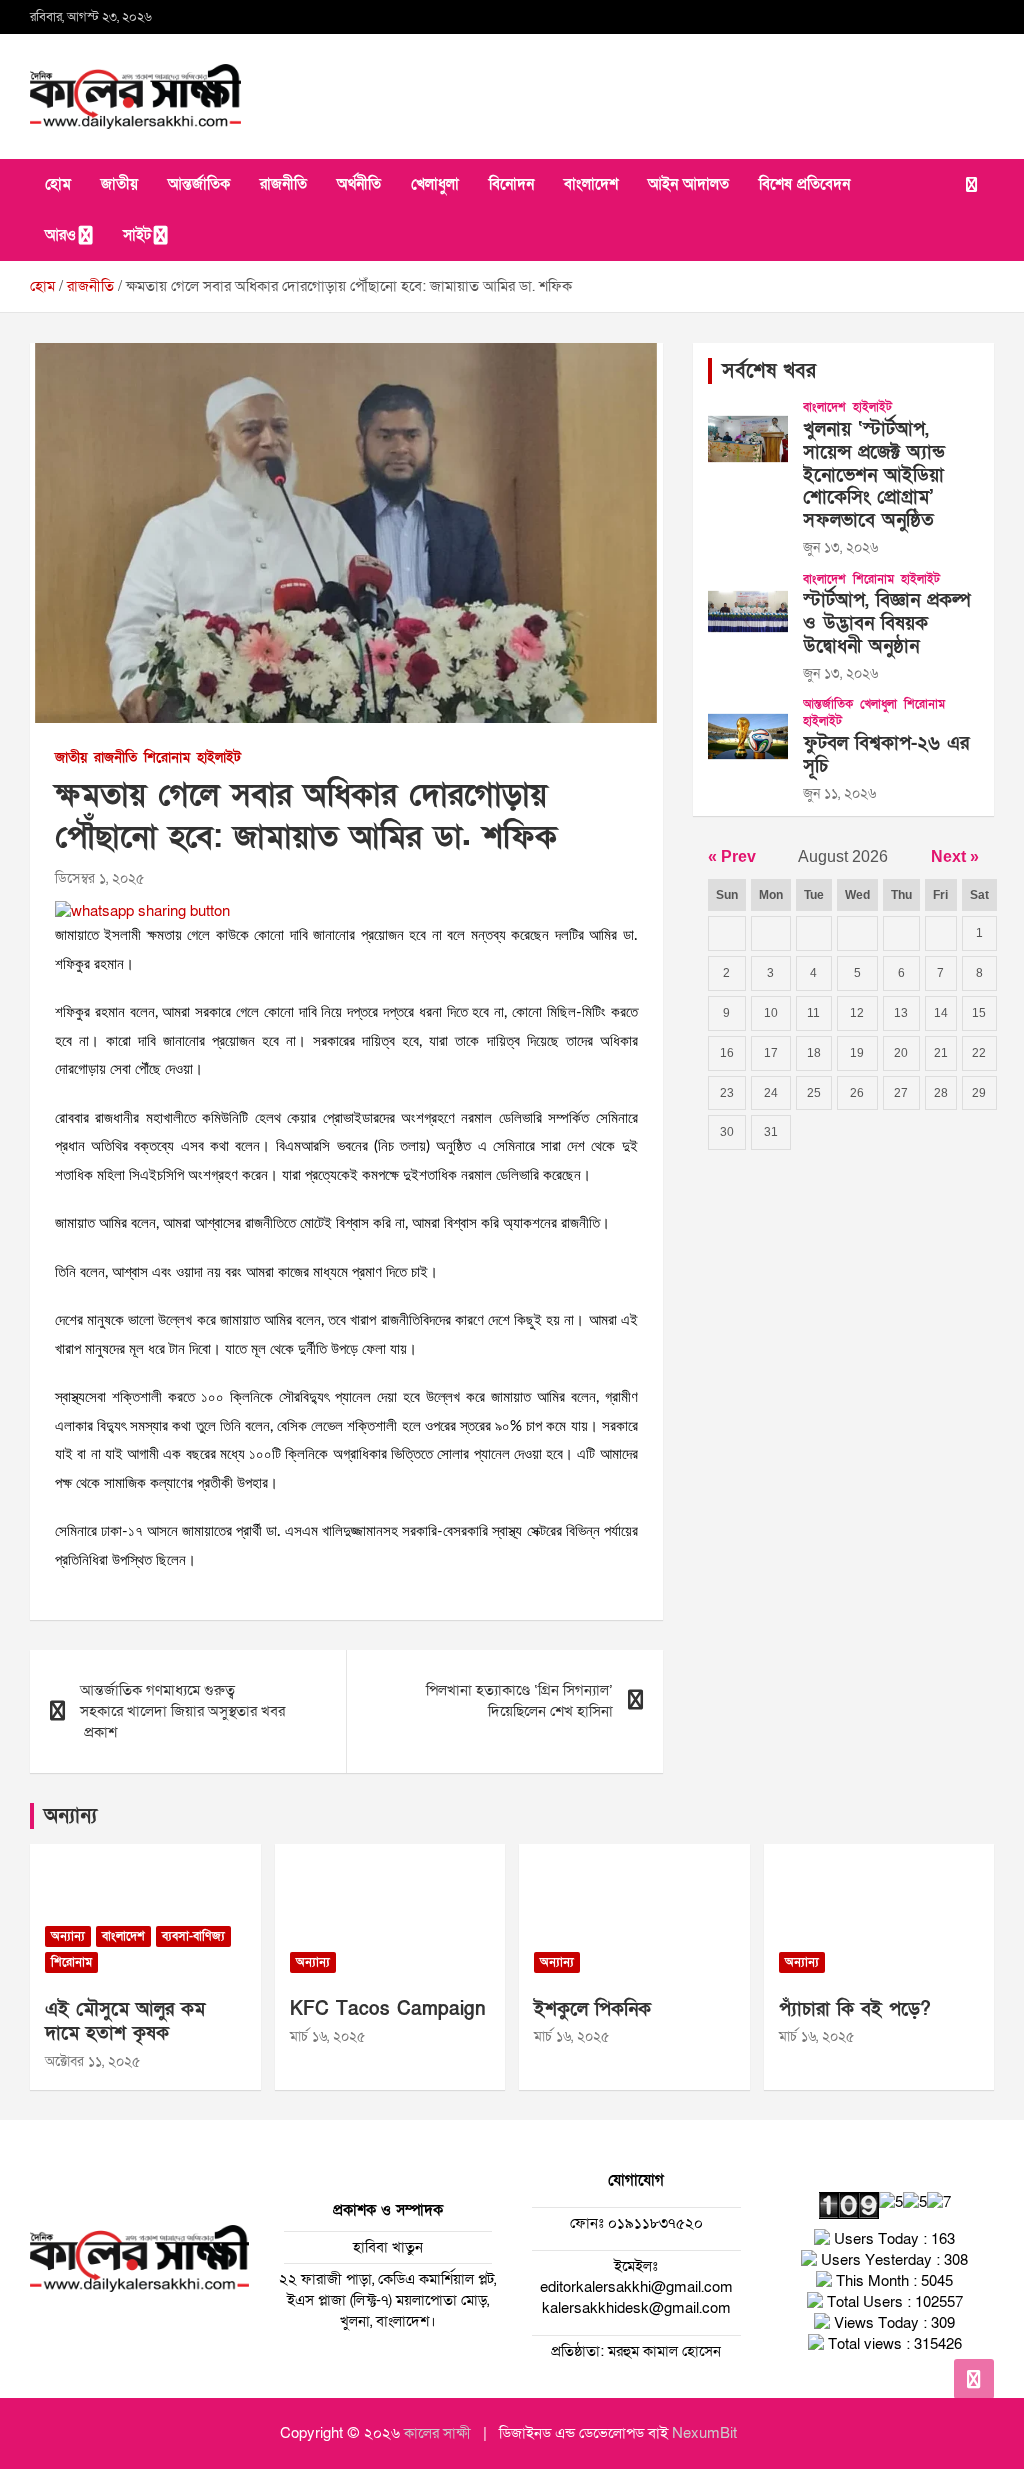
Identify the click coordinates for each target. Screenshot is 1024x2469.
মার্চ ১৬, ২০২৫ (327, 2036)
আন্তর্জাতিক (199, 184)
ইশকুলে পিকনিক (592, 2009)
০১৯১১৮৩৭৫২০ (653, 2223)
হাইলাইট (219, 757)
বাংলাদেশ (591, 184)
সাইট (137, 235)
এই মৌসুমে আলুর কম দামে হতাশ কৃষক (125, 2022)
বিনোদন (511, 184)
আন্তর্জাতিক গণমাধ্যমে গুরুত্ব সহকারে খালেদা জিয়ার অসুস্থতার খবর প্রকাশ (182, 1711)
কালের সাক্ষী (437, 2433)
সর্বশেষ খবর (769, 371)
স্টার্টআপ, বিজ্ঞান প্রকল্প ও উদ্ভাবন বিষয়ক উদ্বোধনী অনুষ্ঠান (886, 623)
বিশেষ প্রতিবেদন (804, 184)
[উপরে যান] (974, 2379)
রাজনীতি (283, 184)
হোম (58, 184)
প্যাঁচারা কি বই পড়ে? (855, 2009)
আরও (60, 235)
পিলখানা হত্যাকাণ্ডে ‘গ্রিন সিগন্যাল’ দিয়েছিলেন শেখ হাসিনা (519, 1700)
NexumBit (704, 2433)
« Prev (732, 856)
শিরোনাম (167, 757)
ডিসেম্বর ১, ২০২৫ (99, 878)
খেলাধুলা (435, 184)
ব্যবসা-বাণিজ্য (193, 1936)
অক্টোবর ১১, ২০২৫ (92, 2061)
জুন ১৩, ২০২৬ (840, 547)
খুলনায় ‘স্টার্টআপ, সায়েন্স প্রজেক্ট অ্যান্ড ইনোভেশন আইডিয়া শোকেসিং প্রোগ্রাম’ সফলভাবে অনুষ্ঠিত (874, 475)
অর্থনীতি (359, 184)
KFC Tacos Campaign (388, 2009)
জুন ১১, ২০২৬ (839, 793)
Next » (955, 856)
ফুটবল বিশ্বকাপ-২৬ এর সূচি (886, 755)
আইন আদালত (688, 184)
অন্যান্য (70, 1816)
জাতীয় (119, 184)
